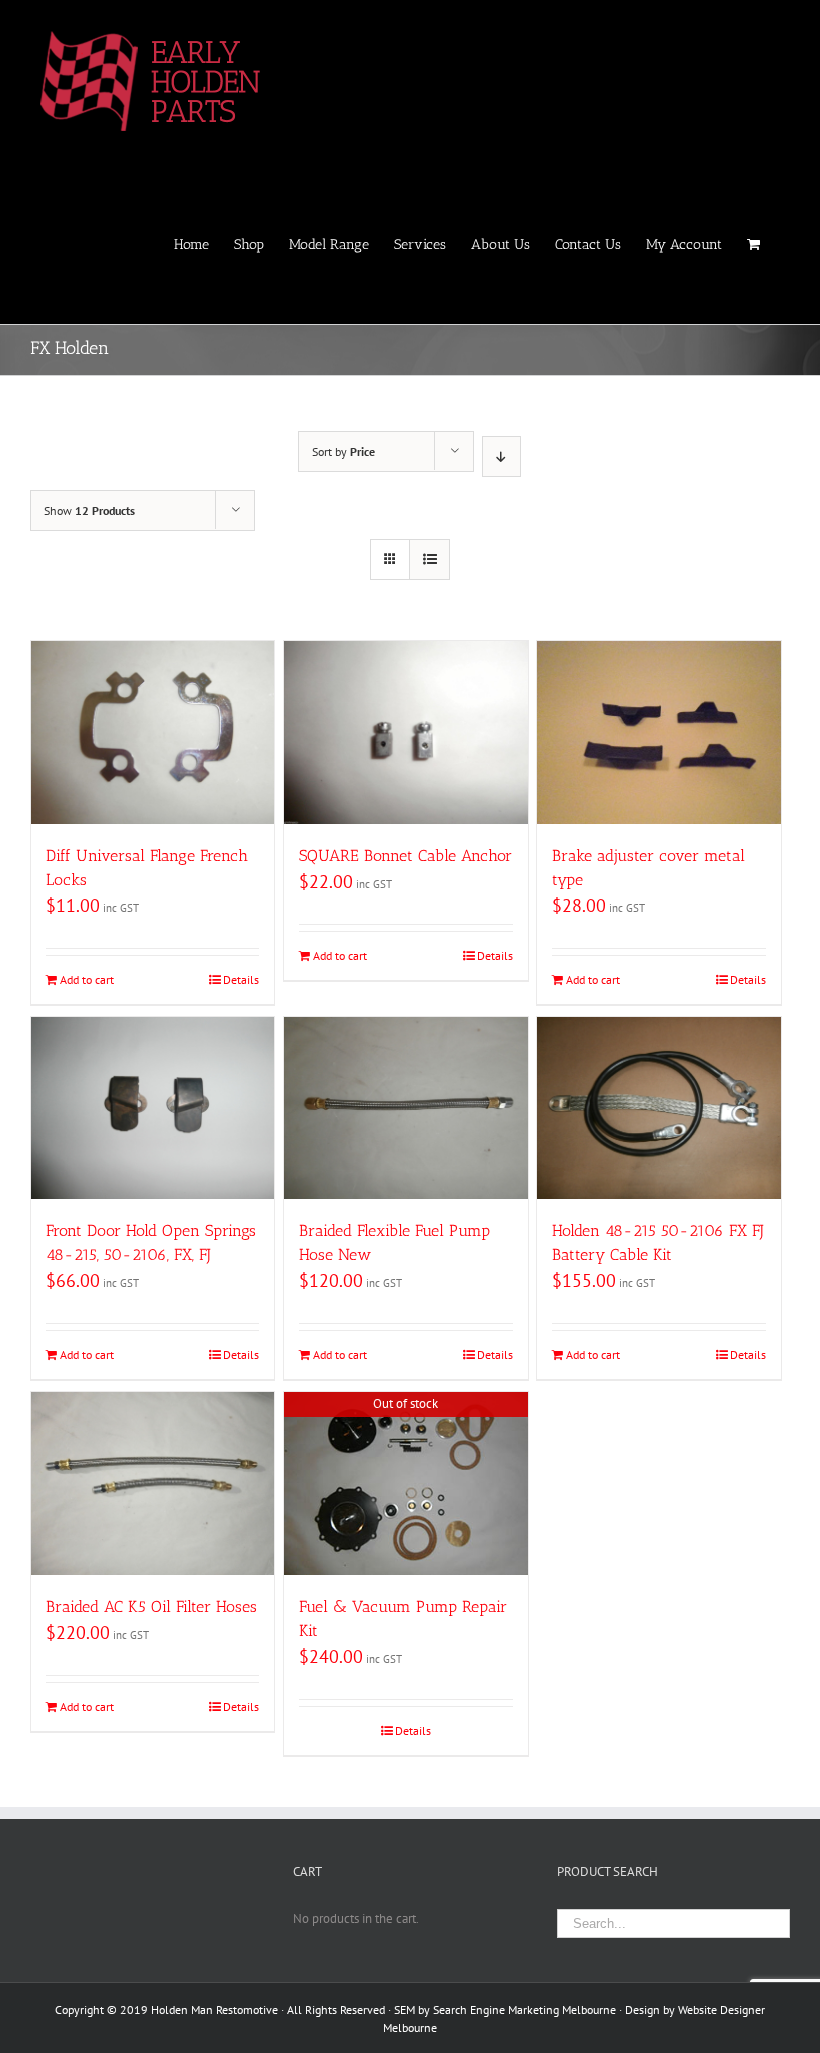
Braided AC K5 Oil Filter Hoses (151, 1606)
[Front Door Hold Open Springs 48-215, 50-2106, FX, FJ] (152, 1108)
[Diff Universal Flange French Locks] (152, 732)
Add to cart (87, 979)
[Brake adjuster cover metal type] (658, 732)
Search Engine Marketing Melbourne (524, 2009)
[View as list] (429, 559)
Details (241, 979)
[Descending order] (501, 456)
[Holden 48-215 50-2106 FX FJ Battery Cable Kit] (658, 1108)
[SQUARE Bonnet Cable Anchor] (405, 732)
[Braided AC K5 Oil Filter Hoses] (152, 1483)
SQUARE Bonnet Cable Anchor (405, 855)
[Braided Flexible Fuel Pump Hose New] (405, 1108)
